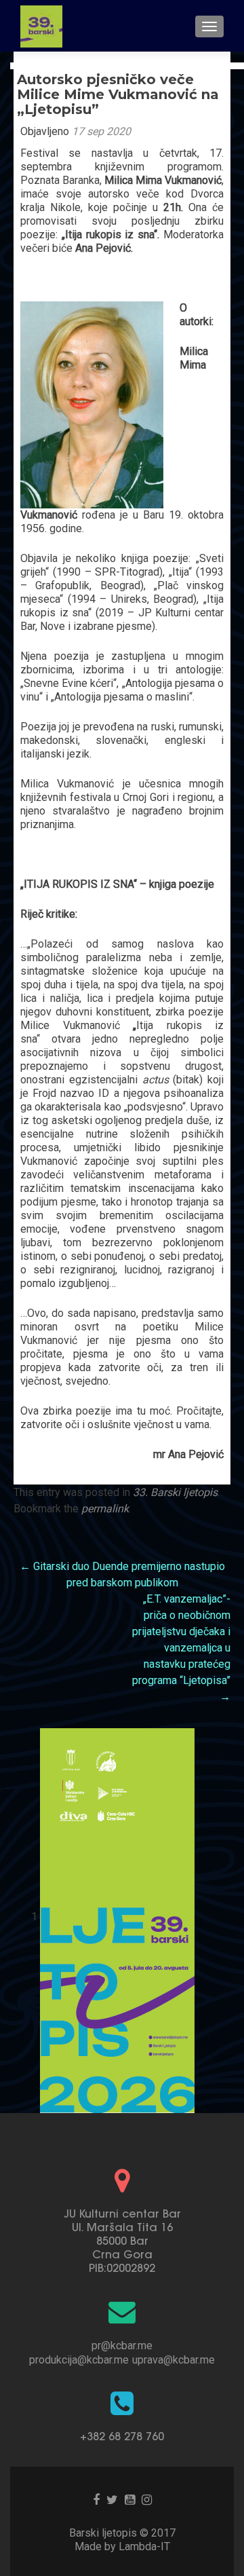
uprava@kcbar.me (174, 2360)
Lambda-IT (144, 2546)
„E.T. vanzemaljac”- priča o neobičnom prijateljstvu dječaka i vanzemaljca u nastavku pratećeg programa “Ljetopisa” (181, 1648)
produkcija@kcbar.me (79, 2360)
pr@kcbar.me (122, 2346)
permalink (105, 1509)
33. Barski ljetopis (175, 1492)
